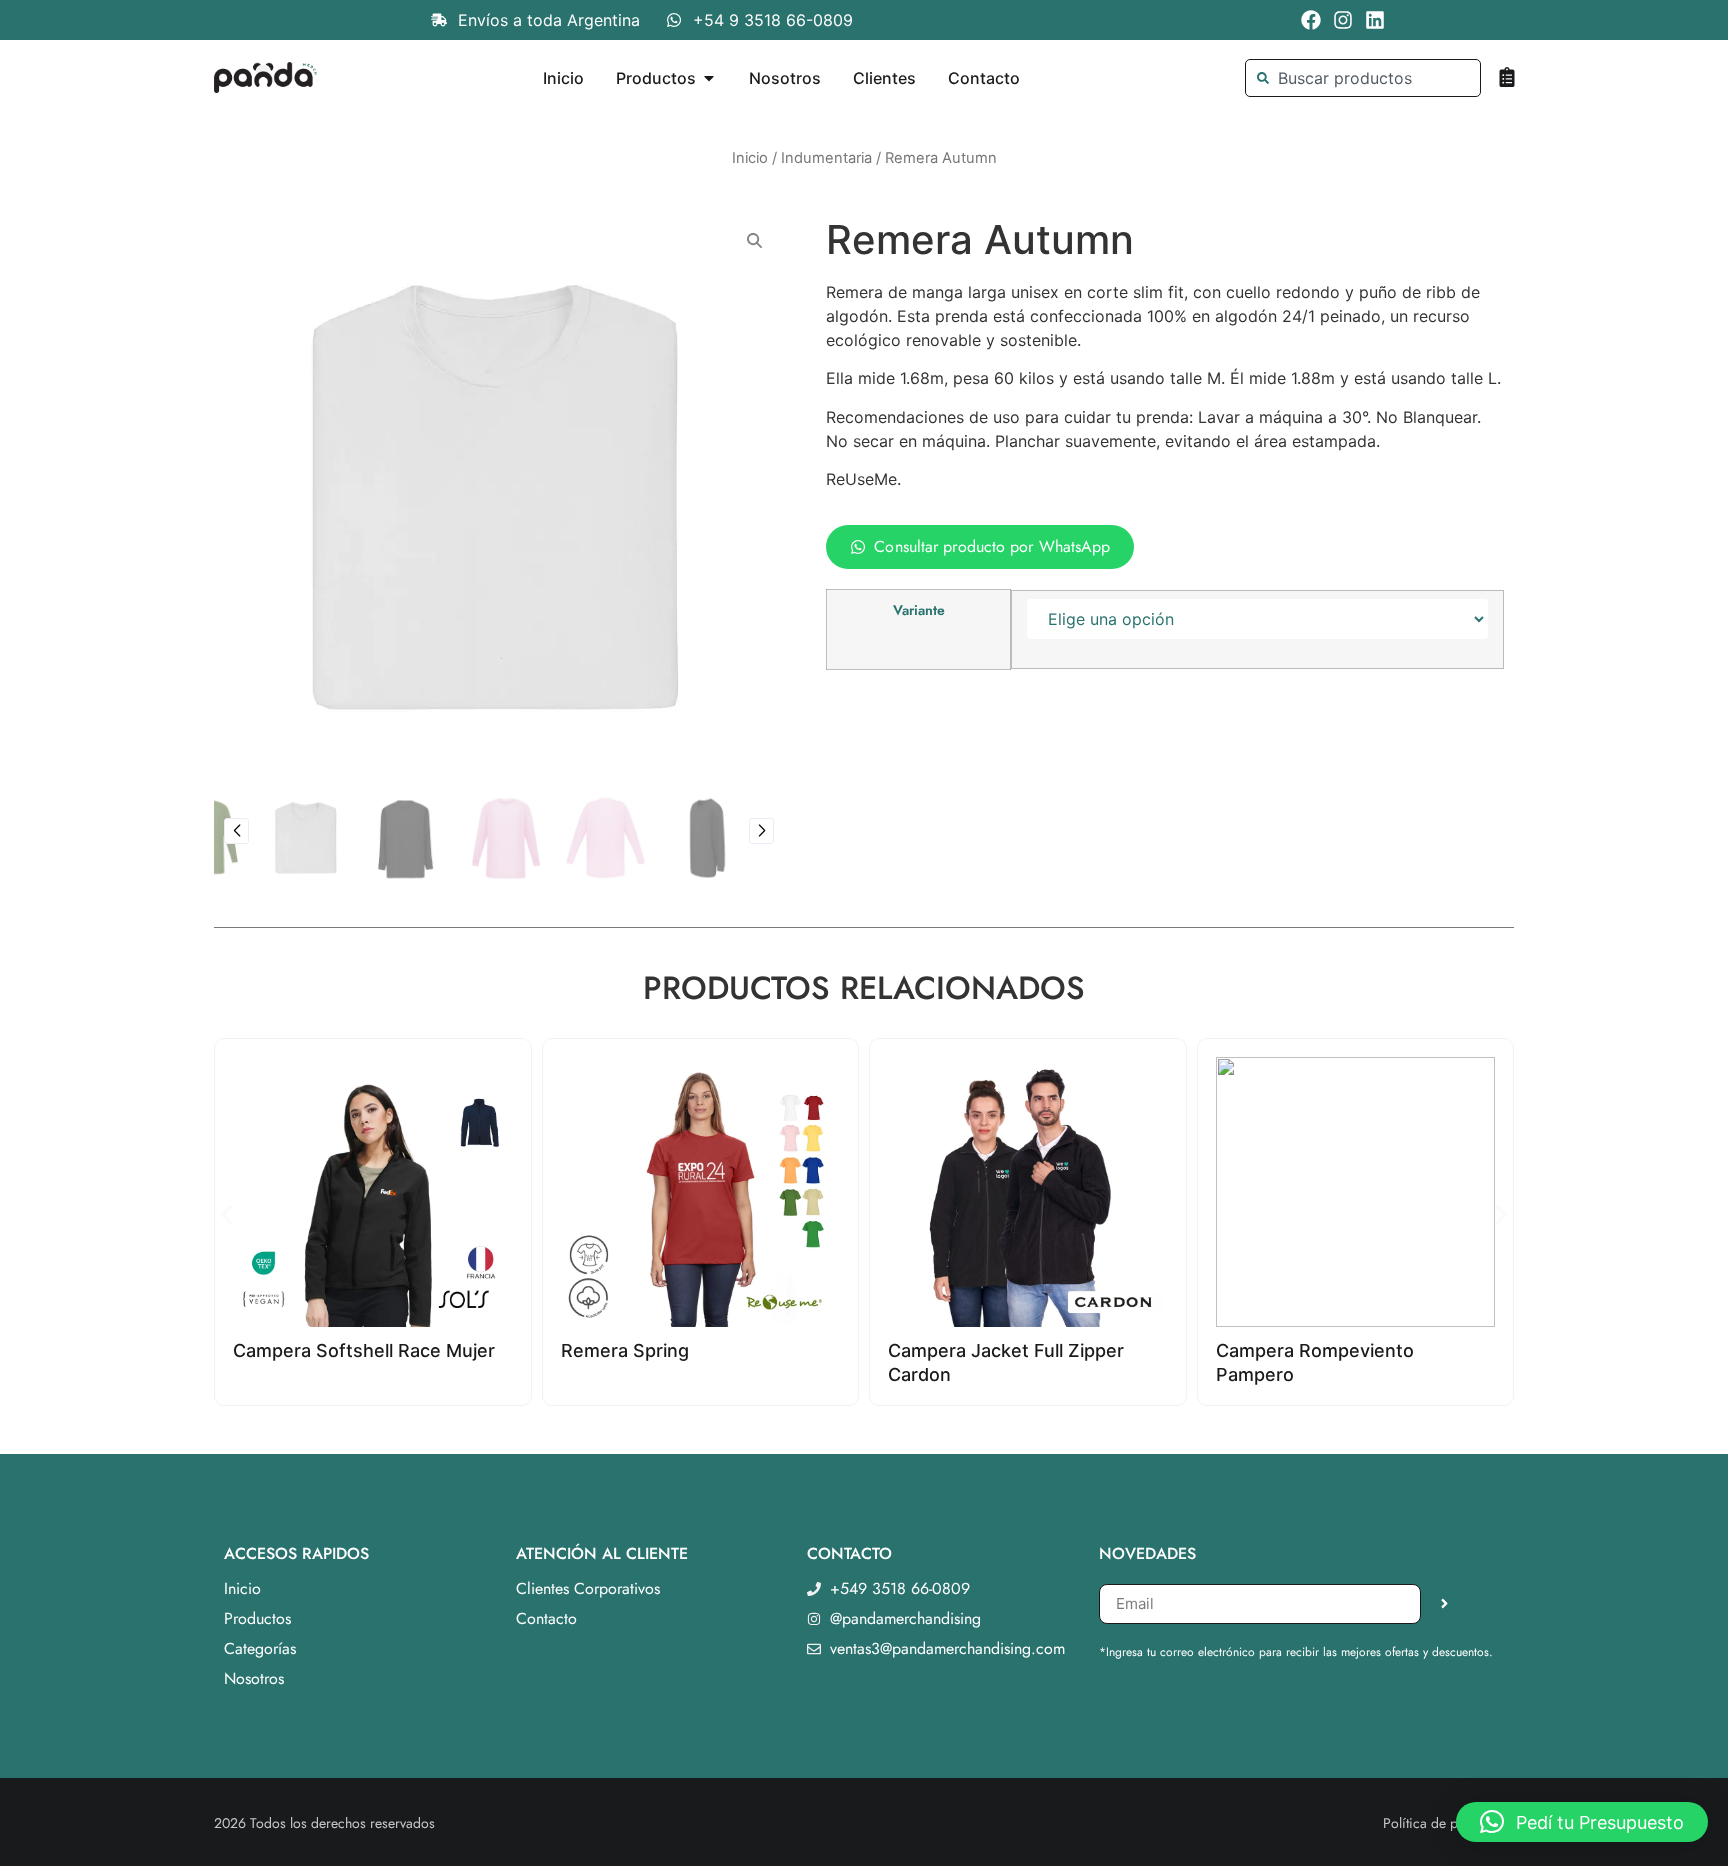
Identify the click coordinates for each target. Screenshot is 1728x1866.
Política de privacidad (1448, 1823)
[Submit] (1444, 1604)
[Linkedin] (1375, 20)
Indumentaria (826, 158)
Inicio (750, 158)
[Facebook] (1311, 20)
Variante (919, 610)
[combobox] (1362, 78)
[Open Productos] (709, 78)
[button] (236, 831)
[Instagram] (1343, 20)
